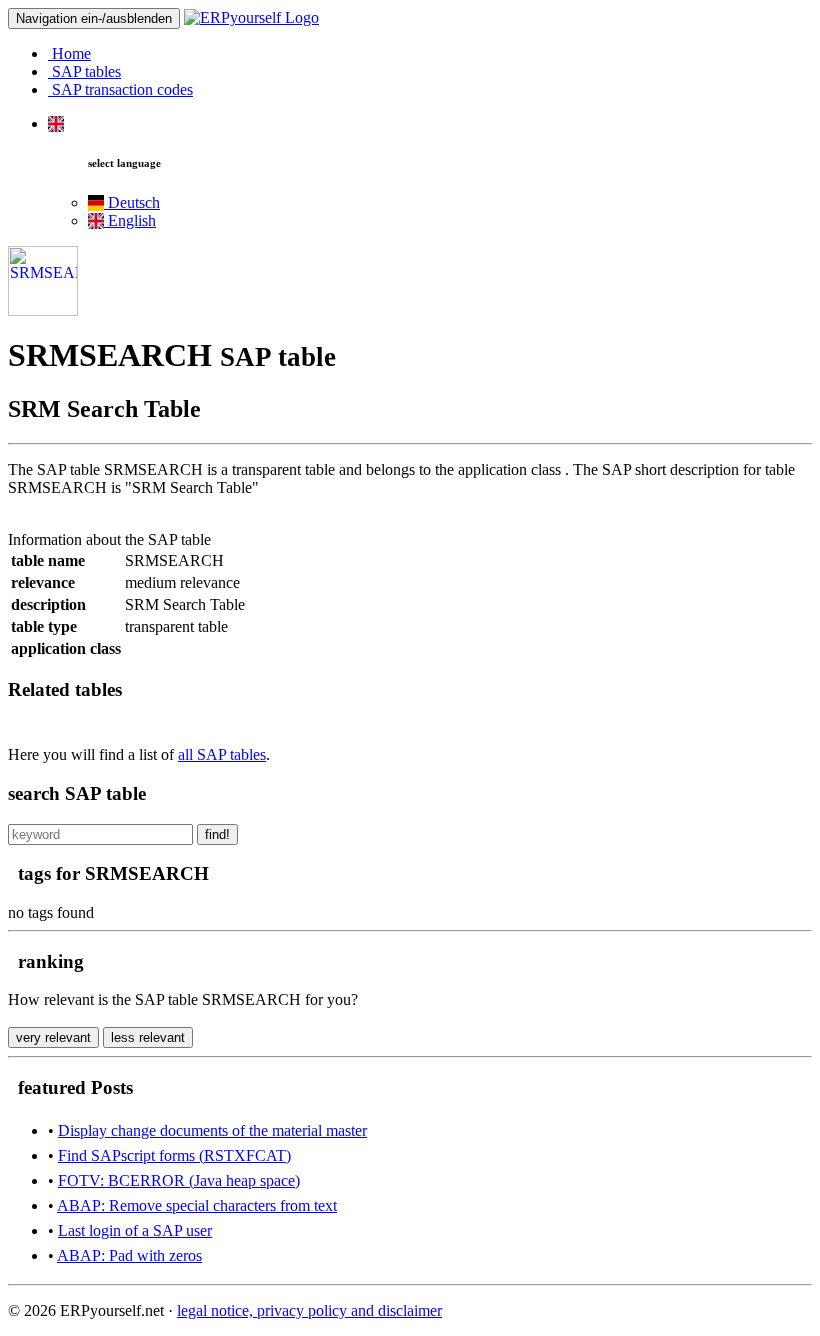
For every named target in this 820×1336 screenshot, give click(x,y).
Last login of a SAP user (135, 1230)
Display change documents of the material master (212, 1130)
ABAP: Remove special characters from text (197, 1205)
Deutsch (132, 202)
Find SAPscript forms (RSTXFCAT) (174, 1155)
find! (217, 834)
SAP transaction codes (120, 89)
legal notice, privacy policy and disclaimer (309, 1310)
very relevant (53, 1037)
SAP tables (84, 71)
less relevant (148, 1037)
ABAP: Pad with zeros (129, 1255)
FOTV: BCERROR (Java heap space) (179, 1180)
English (130, 220)
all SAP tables (222, 754)
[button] (56, 123)
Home (69, 53)
